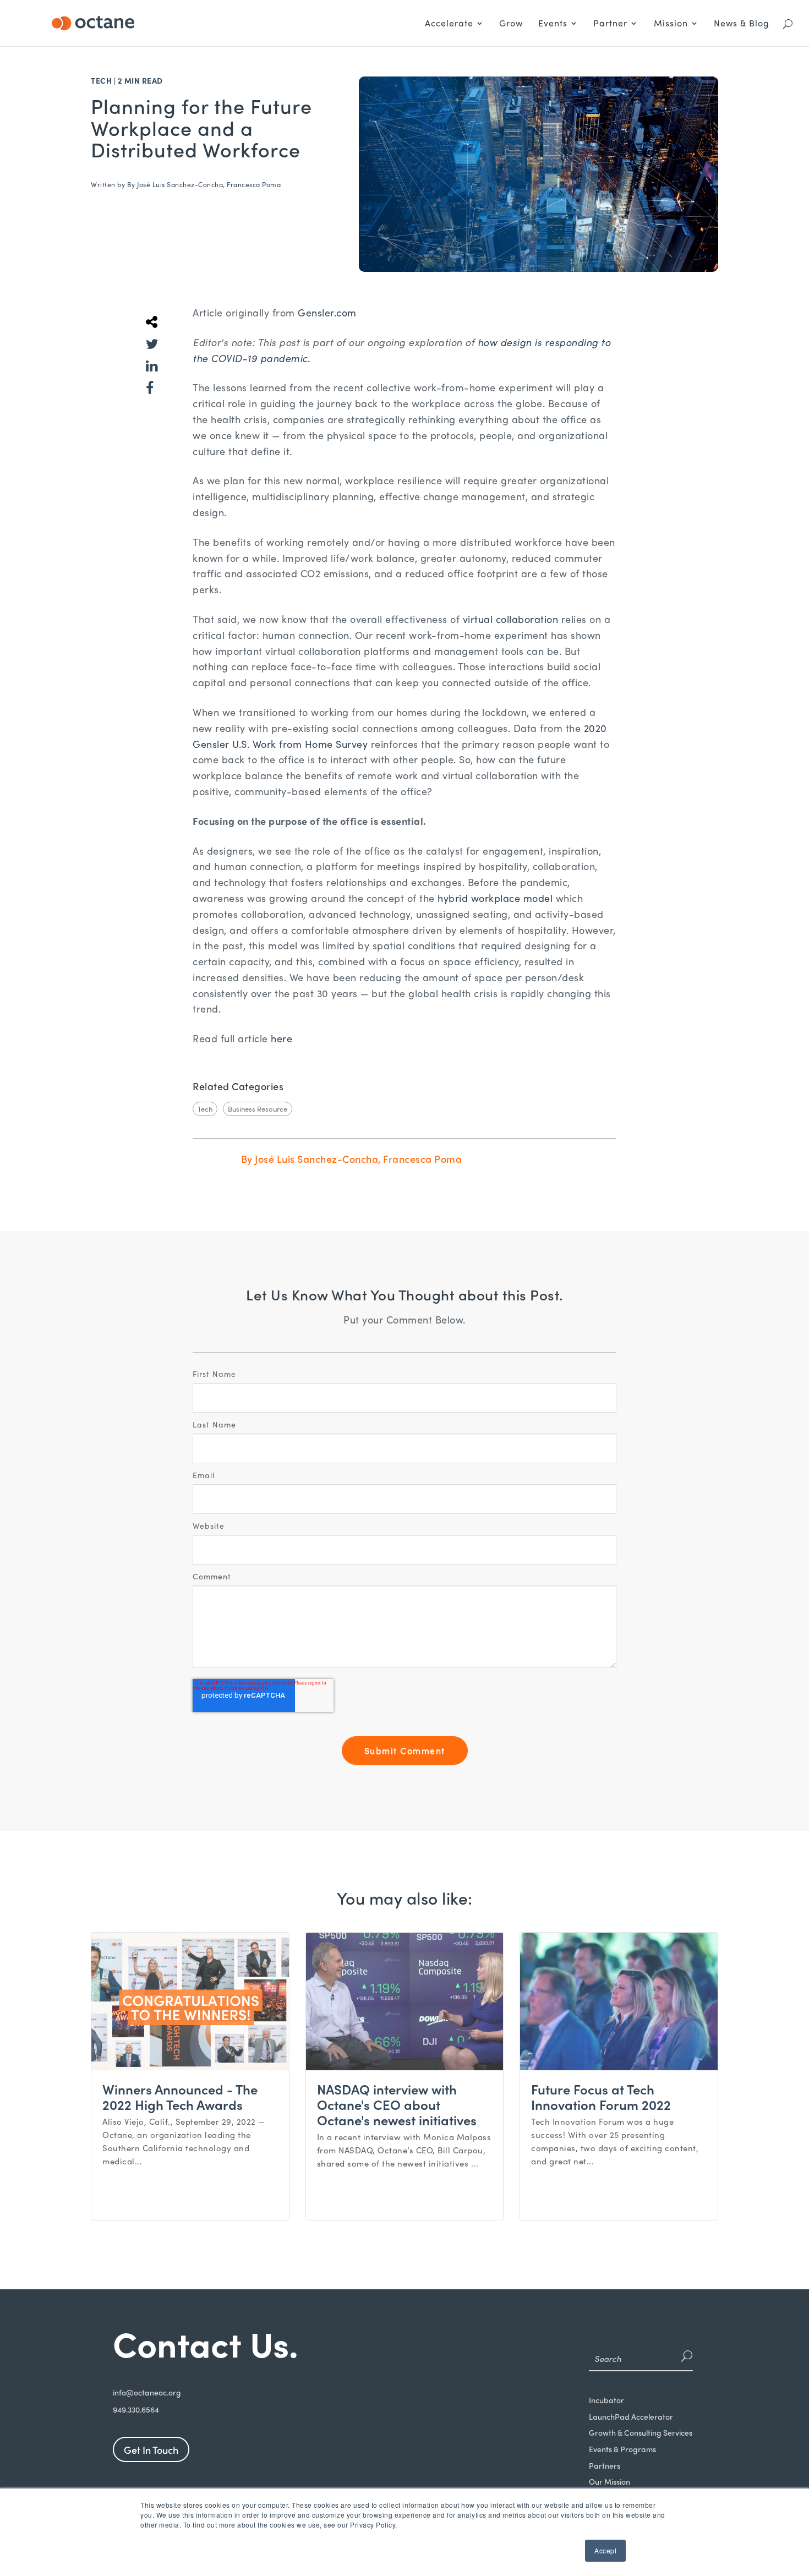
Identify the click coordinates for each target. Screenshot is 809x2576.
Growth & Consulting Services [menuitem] (641, 2433)
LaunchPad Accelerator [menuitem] (631, 2417)
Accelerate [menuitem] (449, 23)
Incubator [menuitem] (606, 2400)
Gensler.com (327, 312)
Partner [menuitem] (610, 23)
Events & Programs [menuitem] (622, 2449)
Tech (101, 80)
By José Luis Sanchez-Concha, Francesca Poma (204, 184)
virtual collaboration (511, 619)
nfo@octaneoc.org (148, 2392)
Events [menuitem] (553, 23)
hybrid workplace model (495, 898)
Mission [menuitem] (671, 23)
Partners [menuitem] (605, 2466)
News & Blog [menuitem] (742, 23)
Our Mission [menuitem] (610, 2482)
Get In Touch (151, 2450)
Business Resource (258, 1109)
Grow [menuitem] (511, 23)
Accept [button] (605, 2550)
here (281, 1038)
